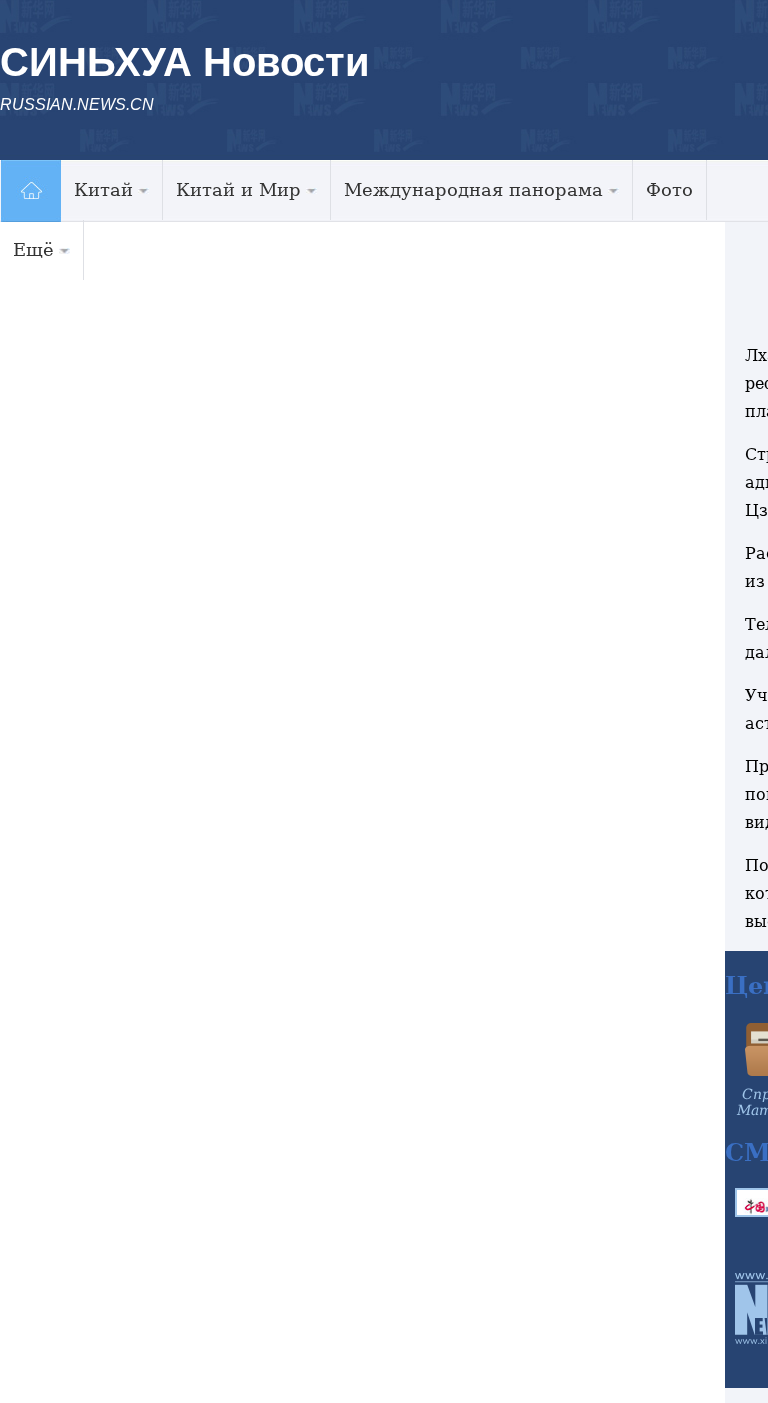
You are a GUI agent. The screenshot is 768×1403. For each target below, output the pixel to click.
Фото (669, 189)
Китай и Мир (238, 189)
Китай (103, 189)
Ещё (33, 249)
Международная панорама (473, 189)
